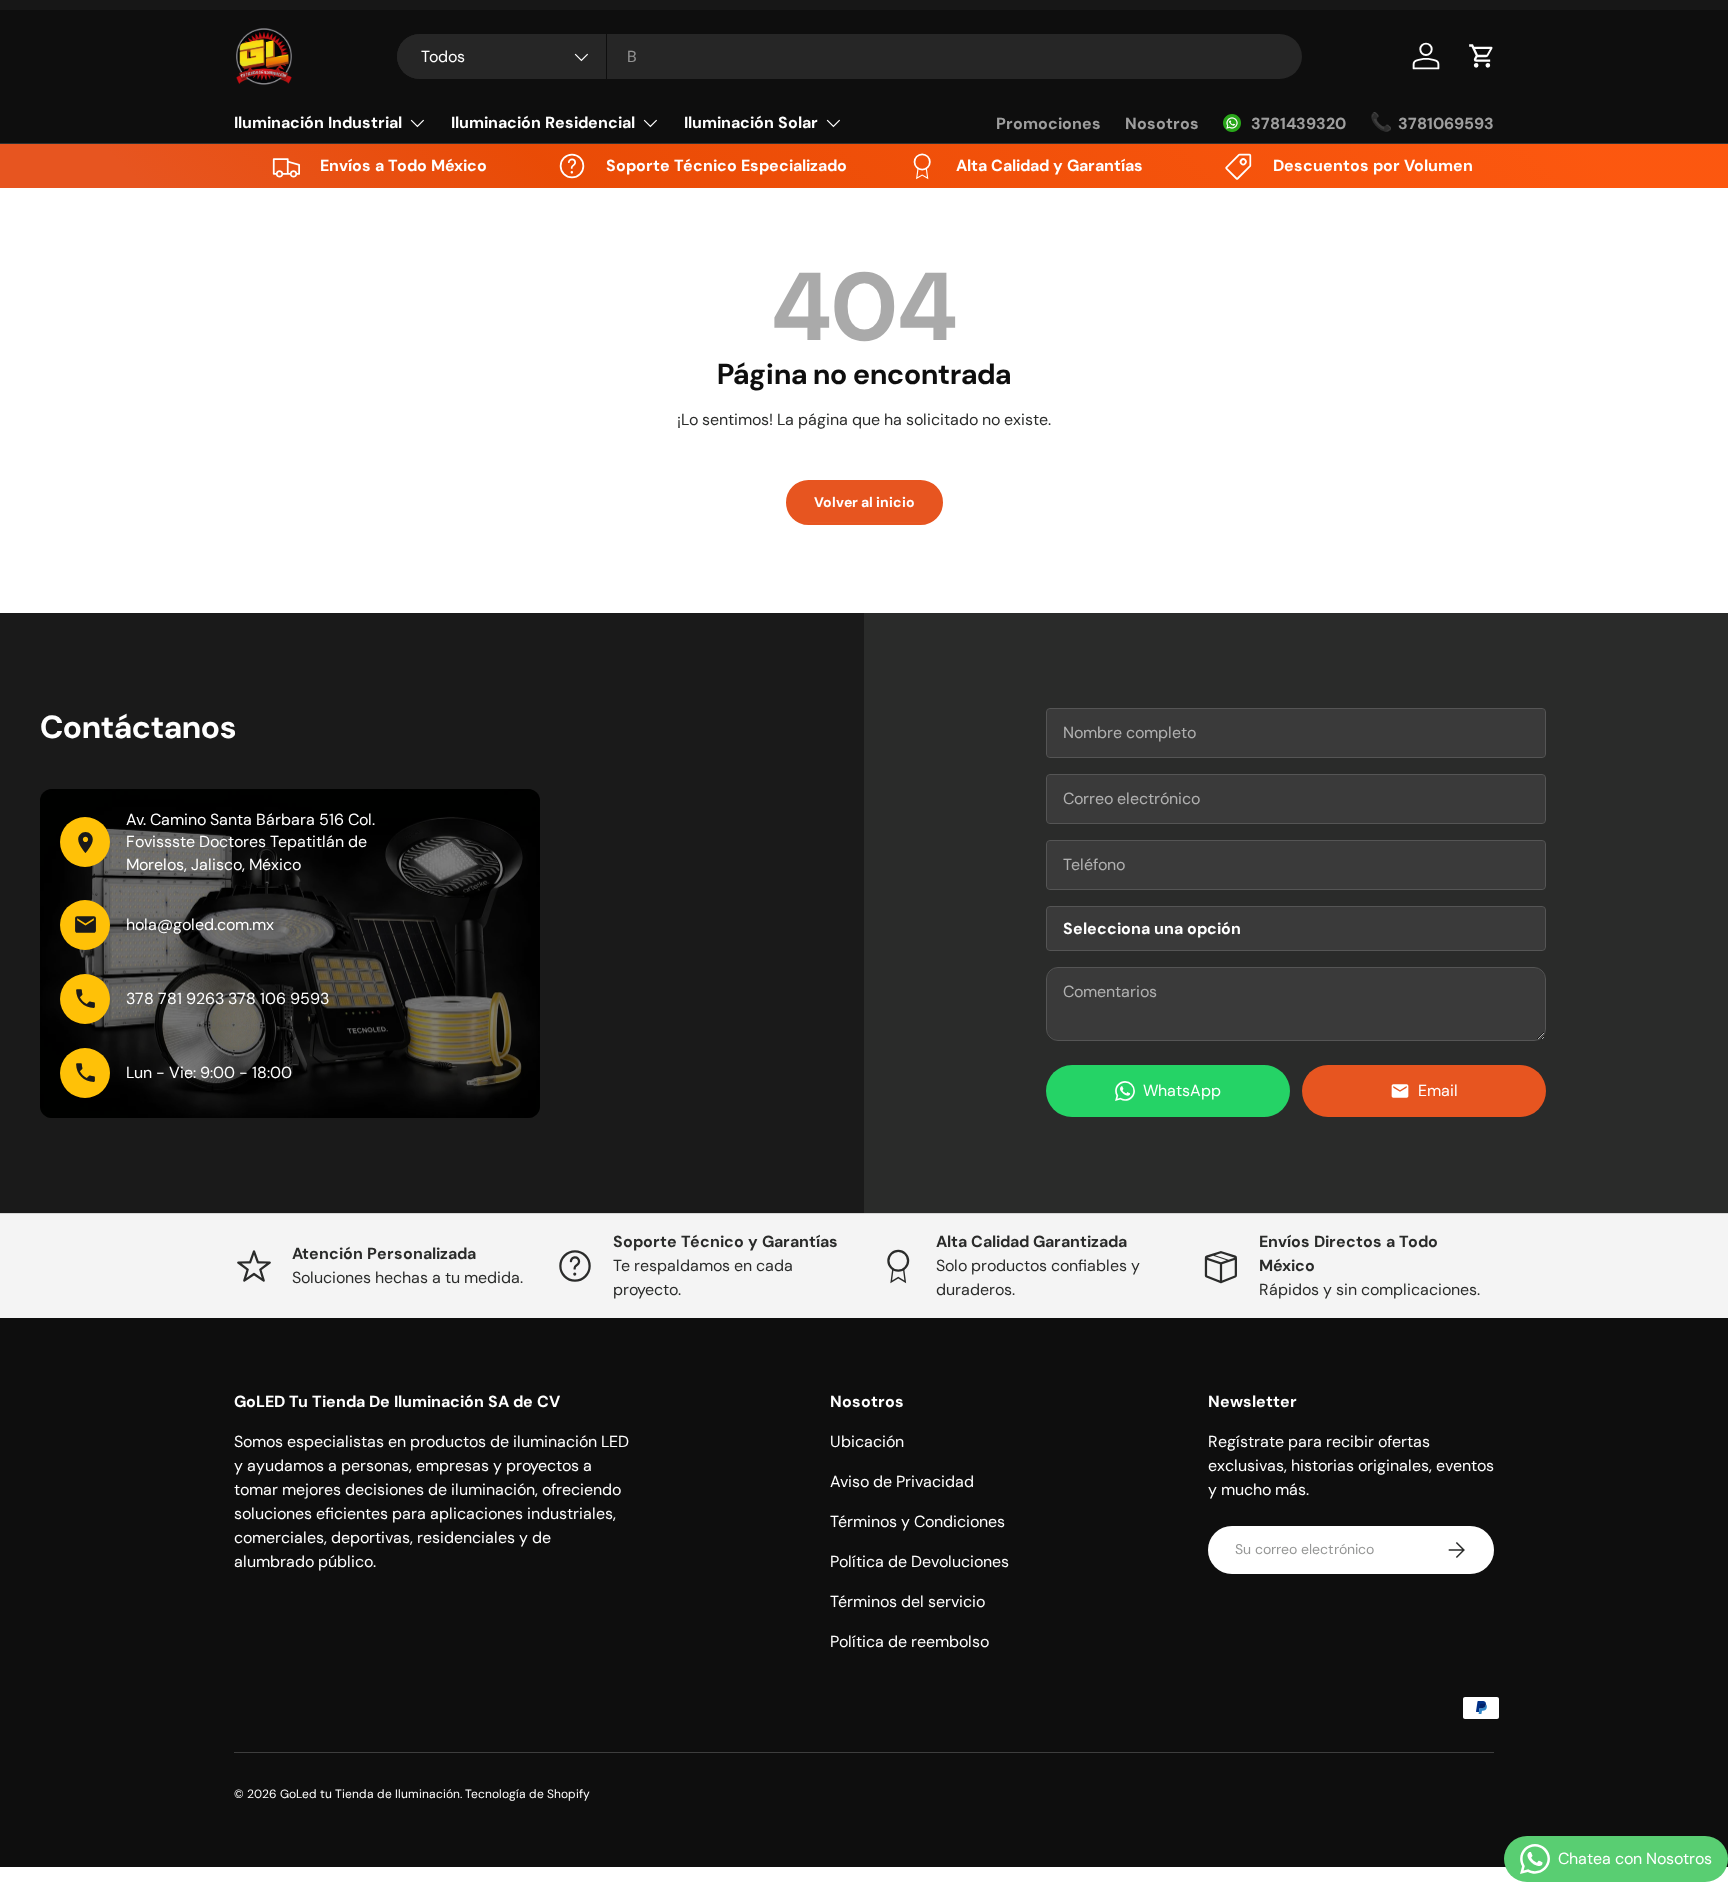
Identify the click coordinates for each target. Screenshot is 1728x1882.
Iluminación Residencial (543, 122)
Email (1438, 1090)
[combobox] (849, 56)
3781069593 (1446, 123)
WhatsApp (1182, 1090)
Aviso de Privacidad (902, 1481)
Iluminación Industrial (318, 122)
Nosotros (1162, 123)
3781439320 (1298, 123)
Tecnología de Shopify (527, 1794)
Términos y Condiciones (917, 1521)
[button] (1482, 56)
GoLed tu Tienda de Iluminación (370, 1794)
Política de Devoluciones (919, 1561)
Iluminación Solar (751, 122)
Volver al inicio (864, 502)
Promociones (1048, 123)
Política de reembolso (909, 1641)
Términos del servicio (907, 1601)
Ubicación (867, 1441)
